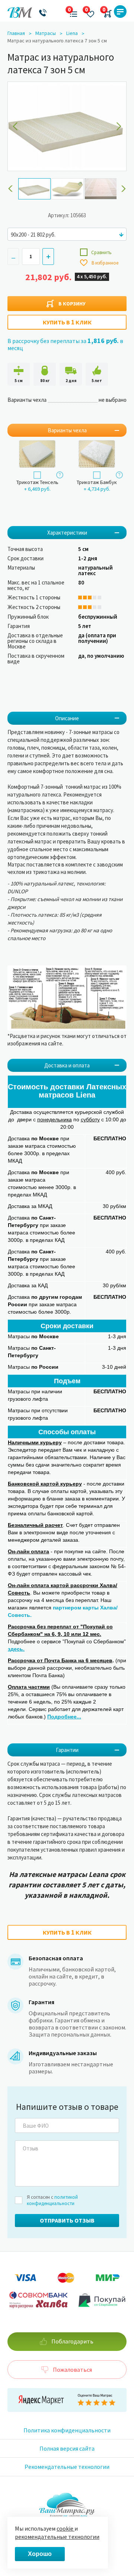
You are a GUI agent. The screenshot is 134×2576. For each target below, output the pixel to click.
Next (124, 189)
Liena (72, 33)
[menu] (120, 12)
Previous (10, 189)
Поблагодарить (72, 2341)
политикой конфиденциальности (52, 2200)
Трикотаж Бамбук (97, 482)
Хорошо (40, 2554)
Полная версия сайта (67, 2448)
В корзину (72, 304)
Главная (16, 33)
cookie (66, 2528)
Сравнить (101, 252)
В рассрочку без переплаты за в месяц (65, 344)
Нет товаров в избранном (88, 12)
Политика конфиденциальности (67, 2430)
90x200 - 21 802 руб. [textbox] (33, 235)
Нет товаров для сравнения (71, 12)
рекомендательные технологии (57, 2537)
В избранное (104, 263)
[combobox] (67, 234)
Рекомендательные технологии (67, 2467)
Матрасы (46, 33)
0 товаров (106, 12)
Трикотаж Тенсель (37, 482)
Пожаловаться (72, 2370)
